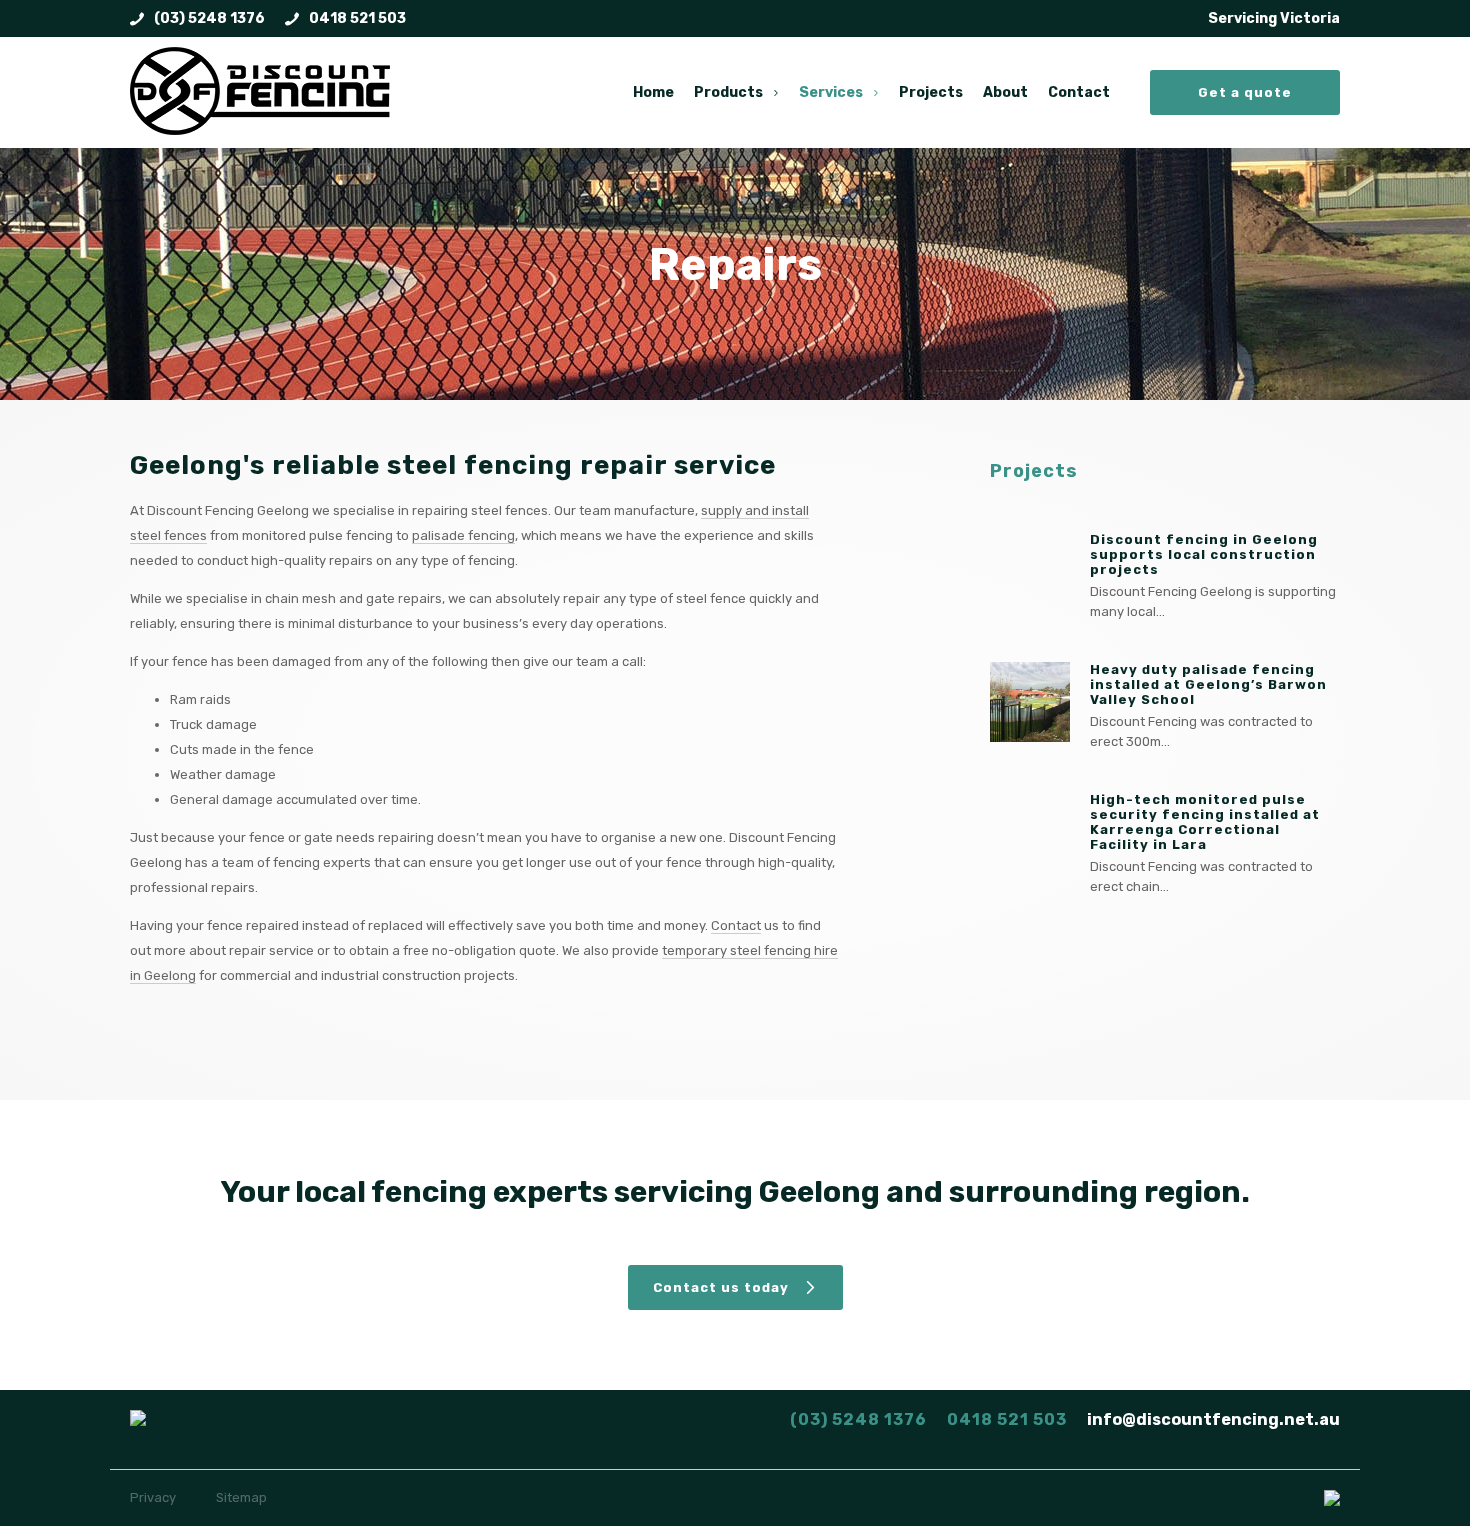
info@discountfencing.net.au (1213, 1419)
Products (728, 92)
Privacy (153, 1497)
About (1005, 92)
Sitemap (241, 1497)
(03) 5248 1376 (209, 18)
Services (831, 92)
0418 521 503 (357, 18)
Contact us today (721, 1287)
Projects (931, 92)
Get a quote (1245, 92)
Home (653, 92)
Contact (1079, 92)
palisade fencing (463, 535)
